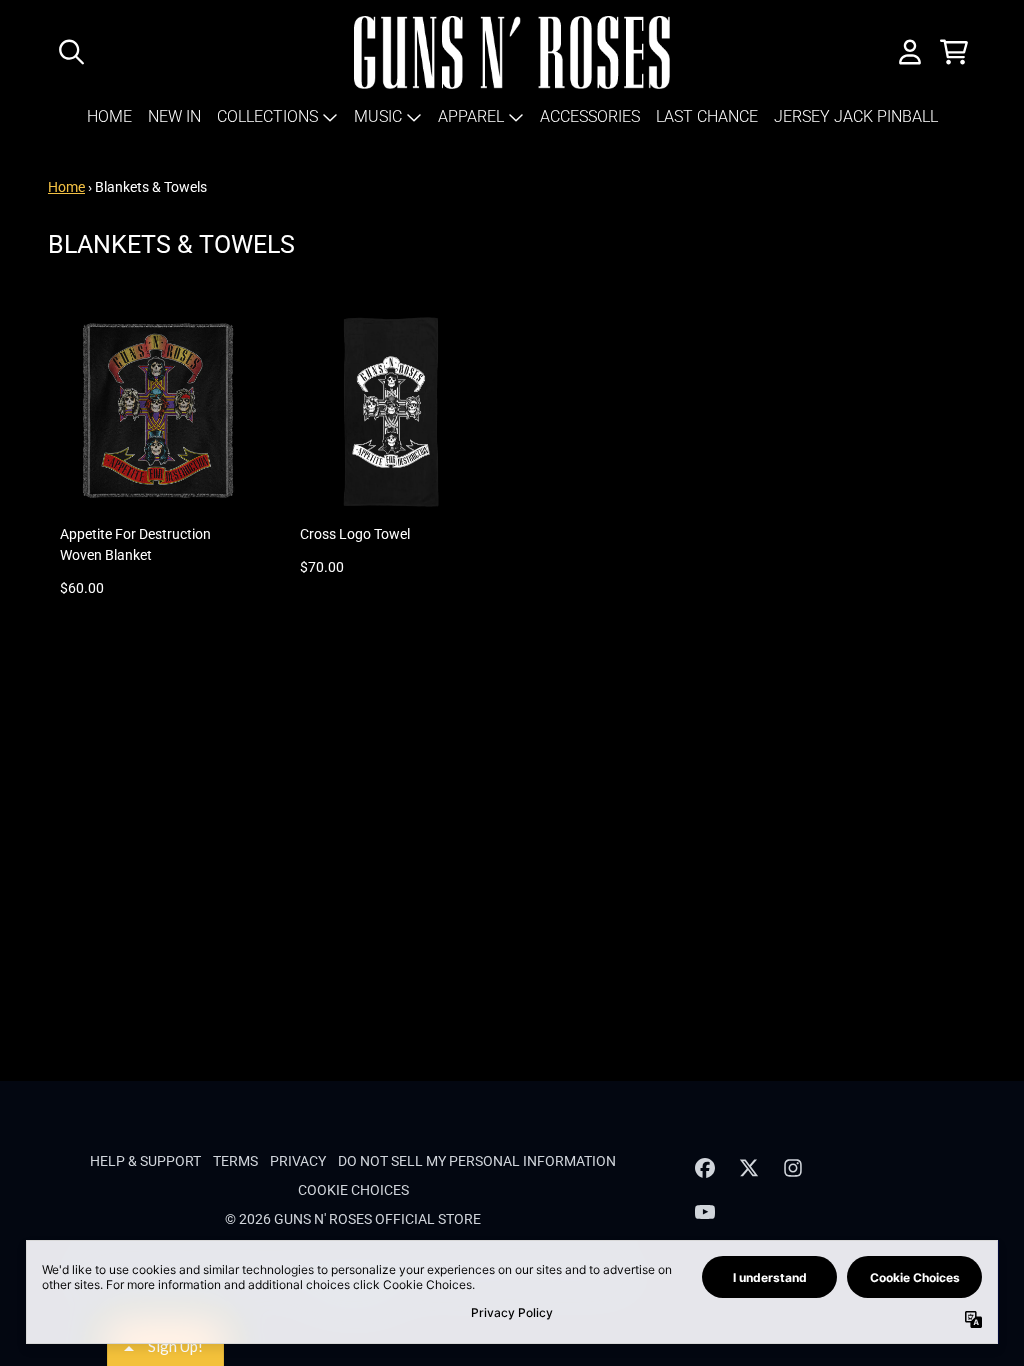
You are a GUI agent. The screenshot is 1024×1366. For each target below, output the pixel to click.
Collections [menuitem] (267, 116)
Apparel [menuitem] (471, 116)
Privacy (298, 1161)
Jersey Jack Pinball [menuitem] (856, 116)
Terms (235, 1161)
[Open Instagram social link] (793, 1168)
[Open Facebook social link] (705, 1168)
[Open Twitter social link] (749, 1168)
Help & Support (145, 1161)
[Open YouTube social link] (705, 1212)
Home (66, 187)
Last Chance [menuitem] (707, 116)
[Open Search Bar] (70, 52)
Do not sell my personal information (477, 1161)
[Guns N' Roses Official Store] (512, 52)
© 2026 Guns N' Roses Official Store (353, 1219)
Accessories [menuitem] (590, 116)
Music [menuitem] (378, 116)
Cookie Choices (353, 1190)
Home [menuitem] (109, 116)
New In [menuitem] (174, 116)
